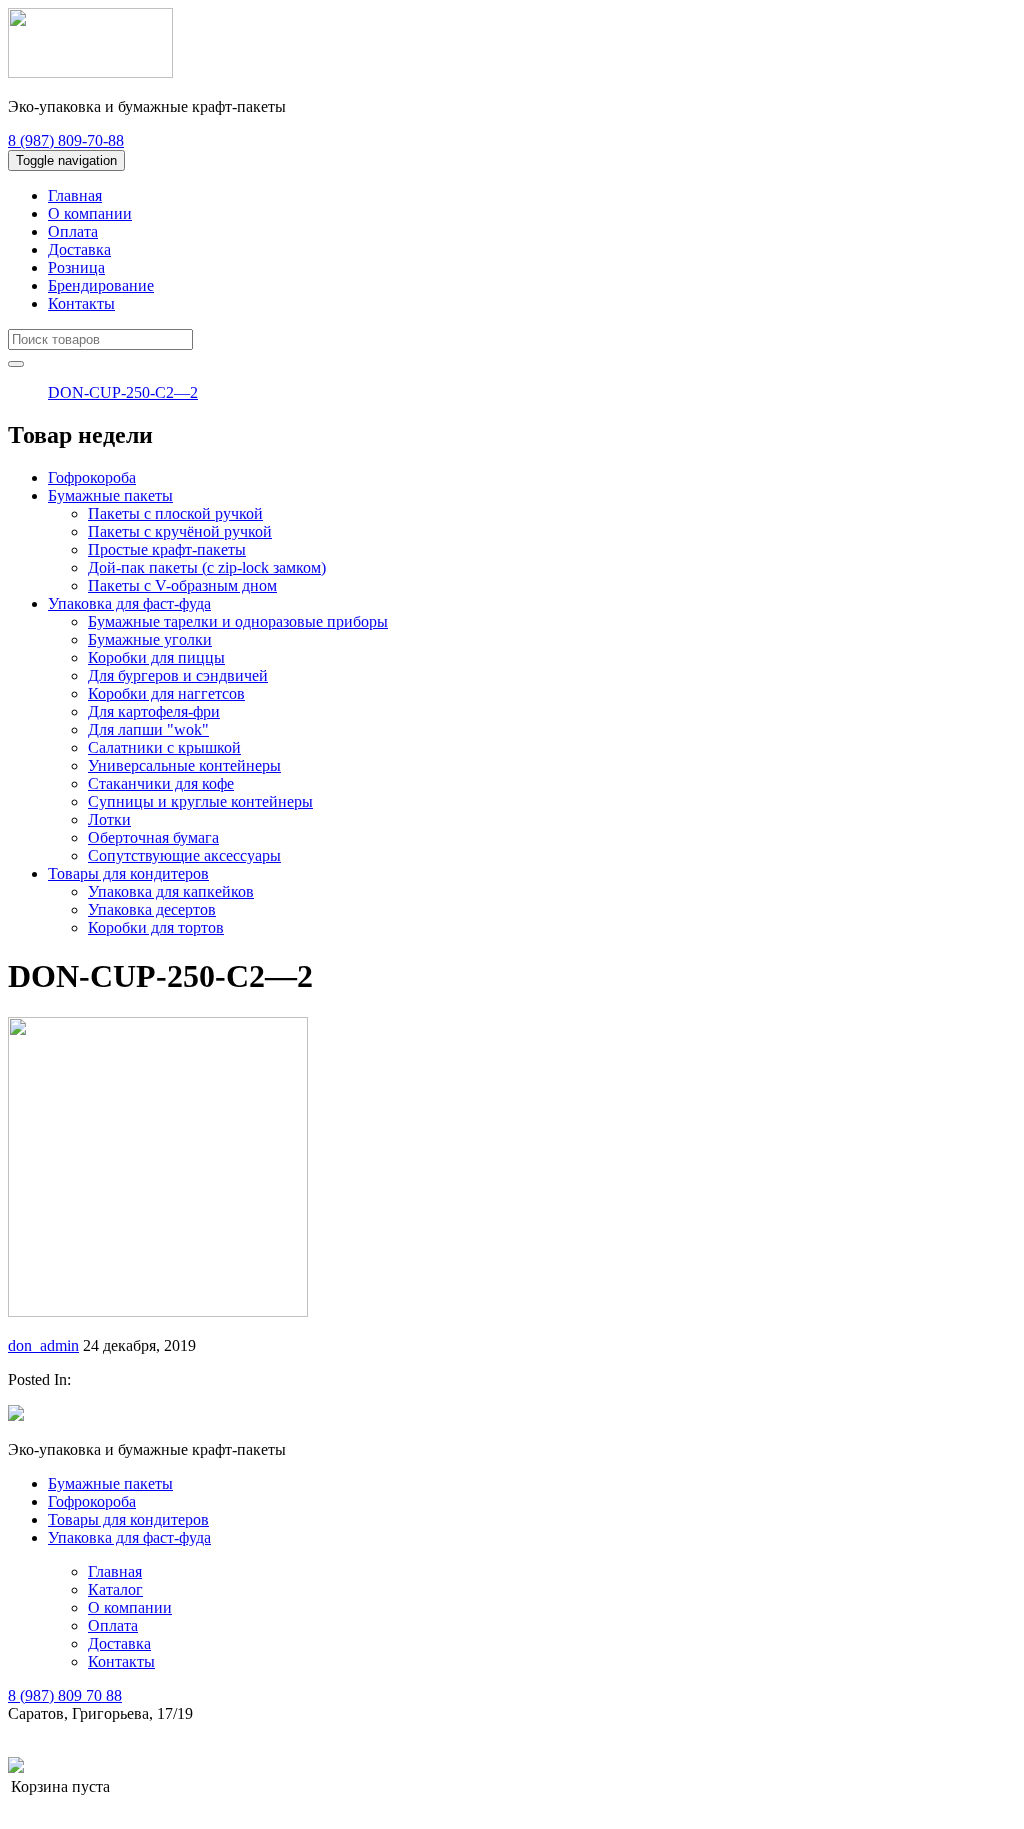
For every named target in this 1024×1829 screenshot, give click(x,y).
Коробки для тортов (156, 927)
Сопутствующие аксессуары (184, 855)
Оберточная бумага (153, 837)
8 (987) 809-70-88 (66, 140)
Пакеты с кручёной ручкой (180, 531)
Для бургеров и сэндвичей (178, 675)
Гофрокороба (92, 477)
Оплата (73, 231)
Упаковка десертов (152, 909)
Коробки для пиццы (156, 657)
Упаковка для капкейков (171, 891)
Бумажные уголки (150, 639)
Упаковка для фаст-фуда (129, 603)
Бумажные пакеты (110, 495)
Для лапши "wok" (148, 729)
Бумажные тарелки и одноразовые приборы (238, 621)
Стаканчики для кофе (161, 783)
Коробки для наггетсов (166, 693)
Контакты (81, 303)
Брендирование (101, 285)
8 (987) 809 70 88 (65, 1695)
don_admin (43, 1345)
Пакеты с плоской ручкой (175, 513)
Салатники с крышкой (164, 747)
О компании (90, 213)
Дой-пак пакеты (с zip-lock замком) (207, 567)
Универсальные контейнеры (184, 765)
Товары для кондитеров (128, 873)
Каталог (115, 1589)
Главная (75, 195)
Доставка (79, 249)
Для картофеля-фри (154, 711)
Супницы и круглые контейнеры (200, 801)
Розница (76, 267)
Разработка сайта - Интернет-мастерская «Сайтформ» (208, 1766)
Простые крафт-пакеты (167, 549)
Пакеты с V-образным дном (182, 585)
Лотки (109, 819)
